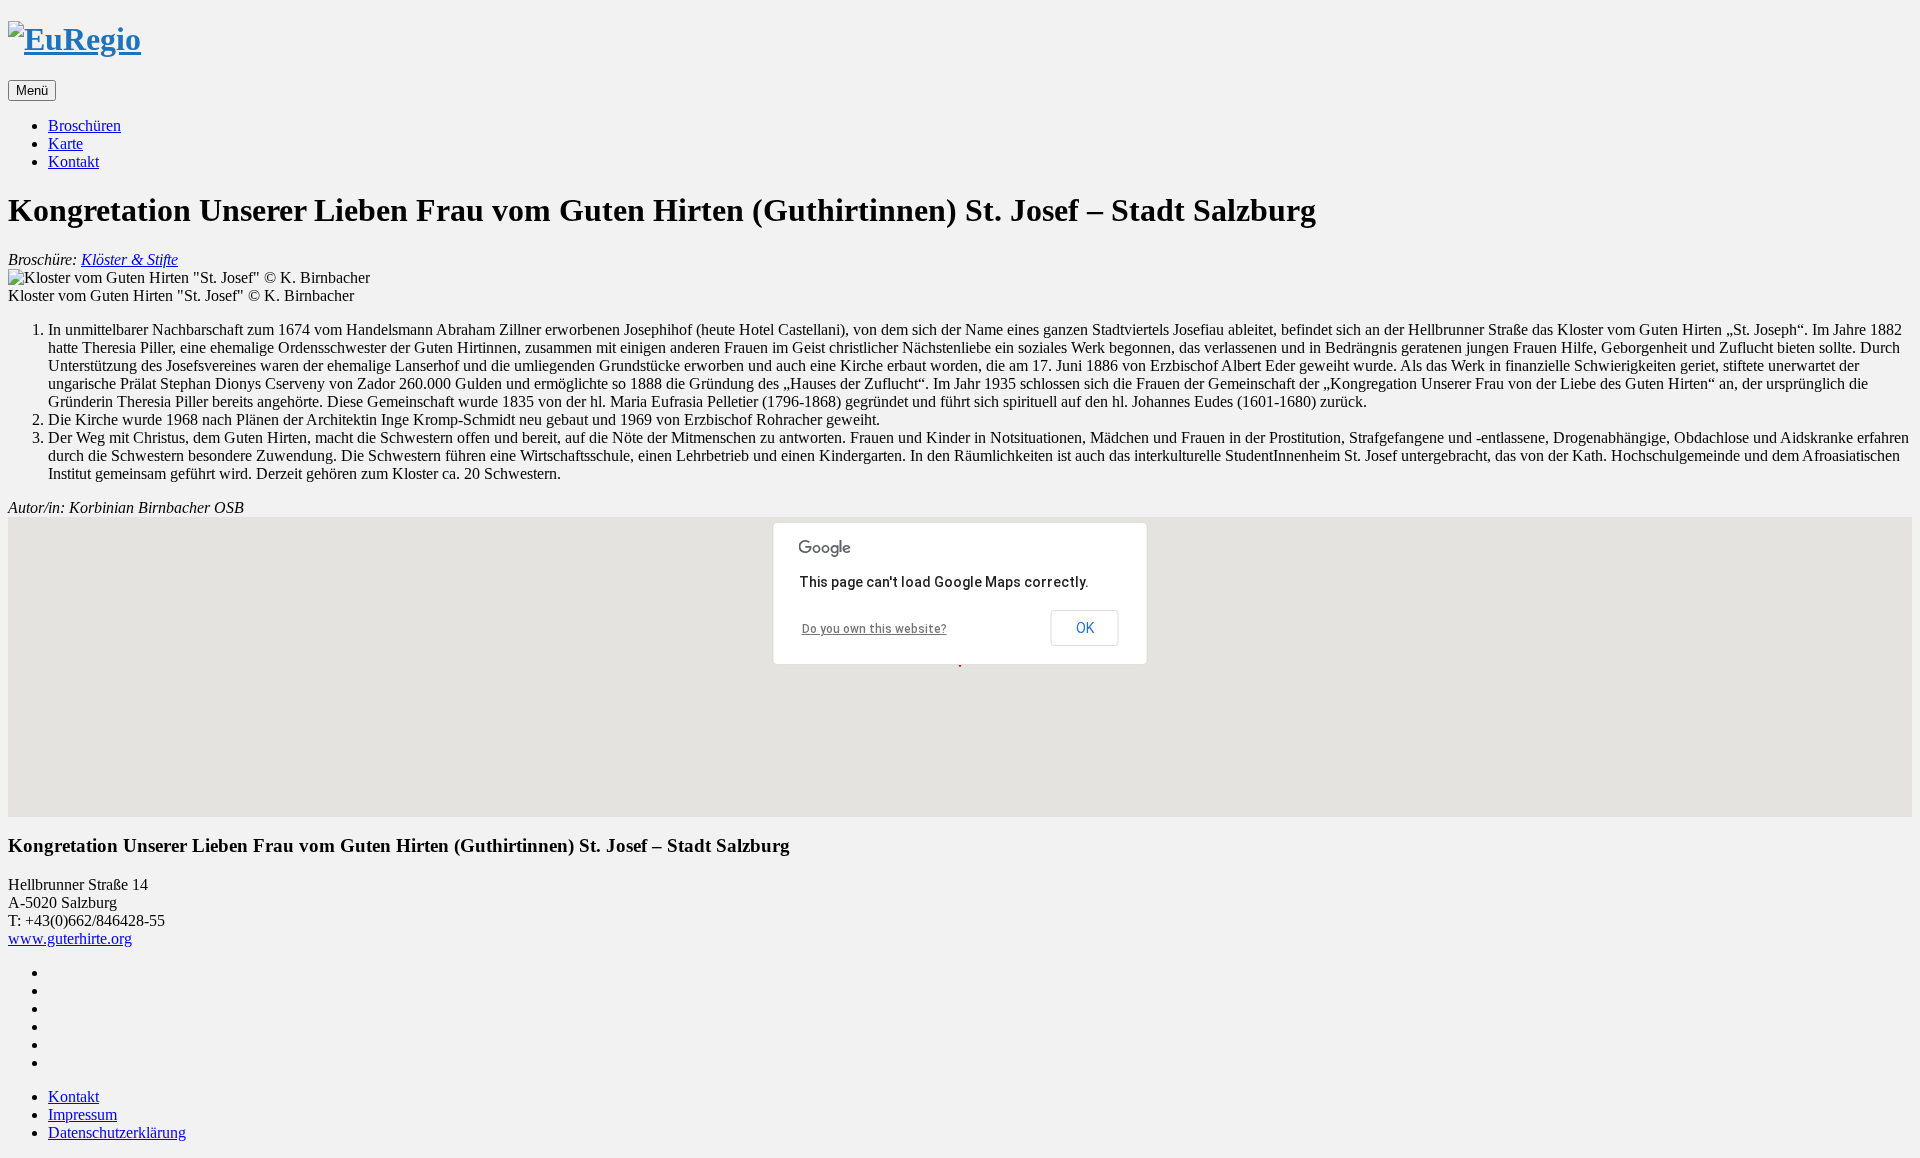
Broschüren (84, 125)
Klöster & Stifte (129, 259)
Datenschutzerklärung (117, 1132)
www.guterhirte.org (70, 938)
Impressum (82, 1114)
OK (1085, 628)
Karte (65, 143)
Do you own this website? (874, 629)
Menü (32, 90)
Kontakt (73, 161)
